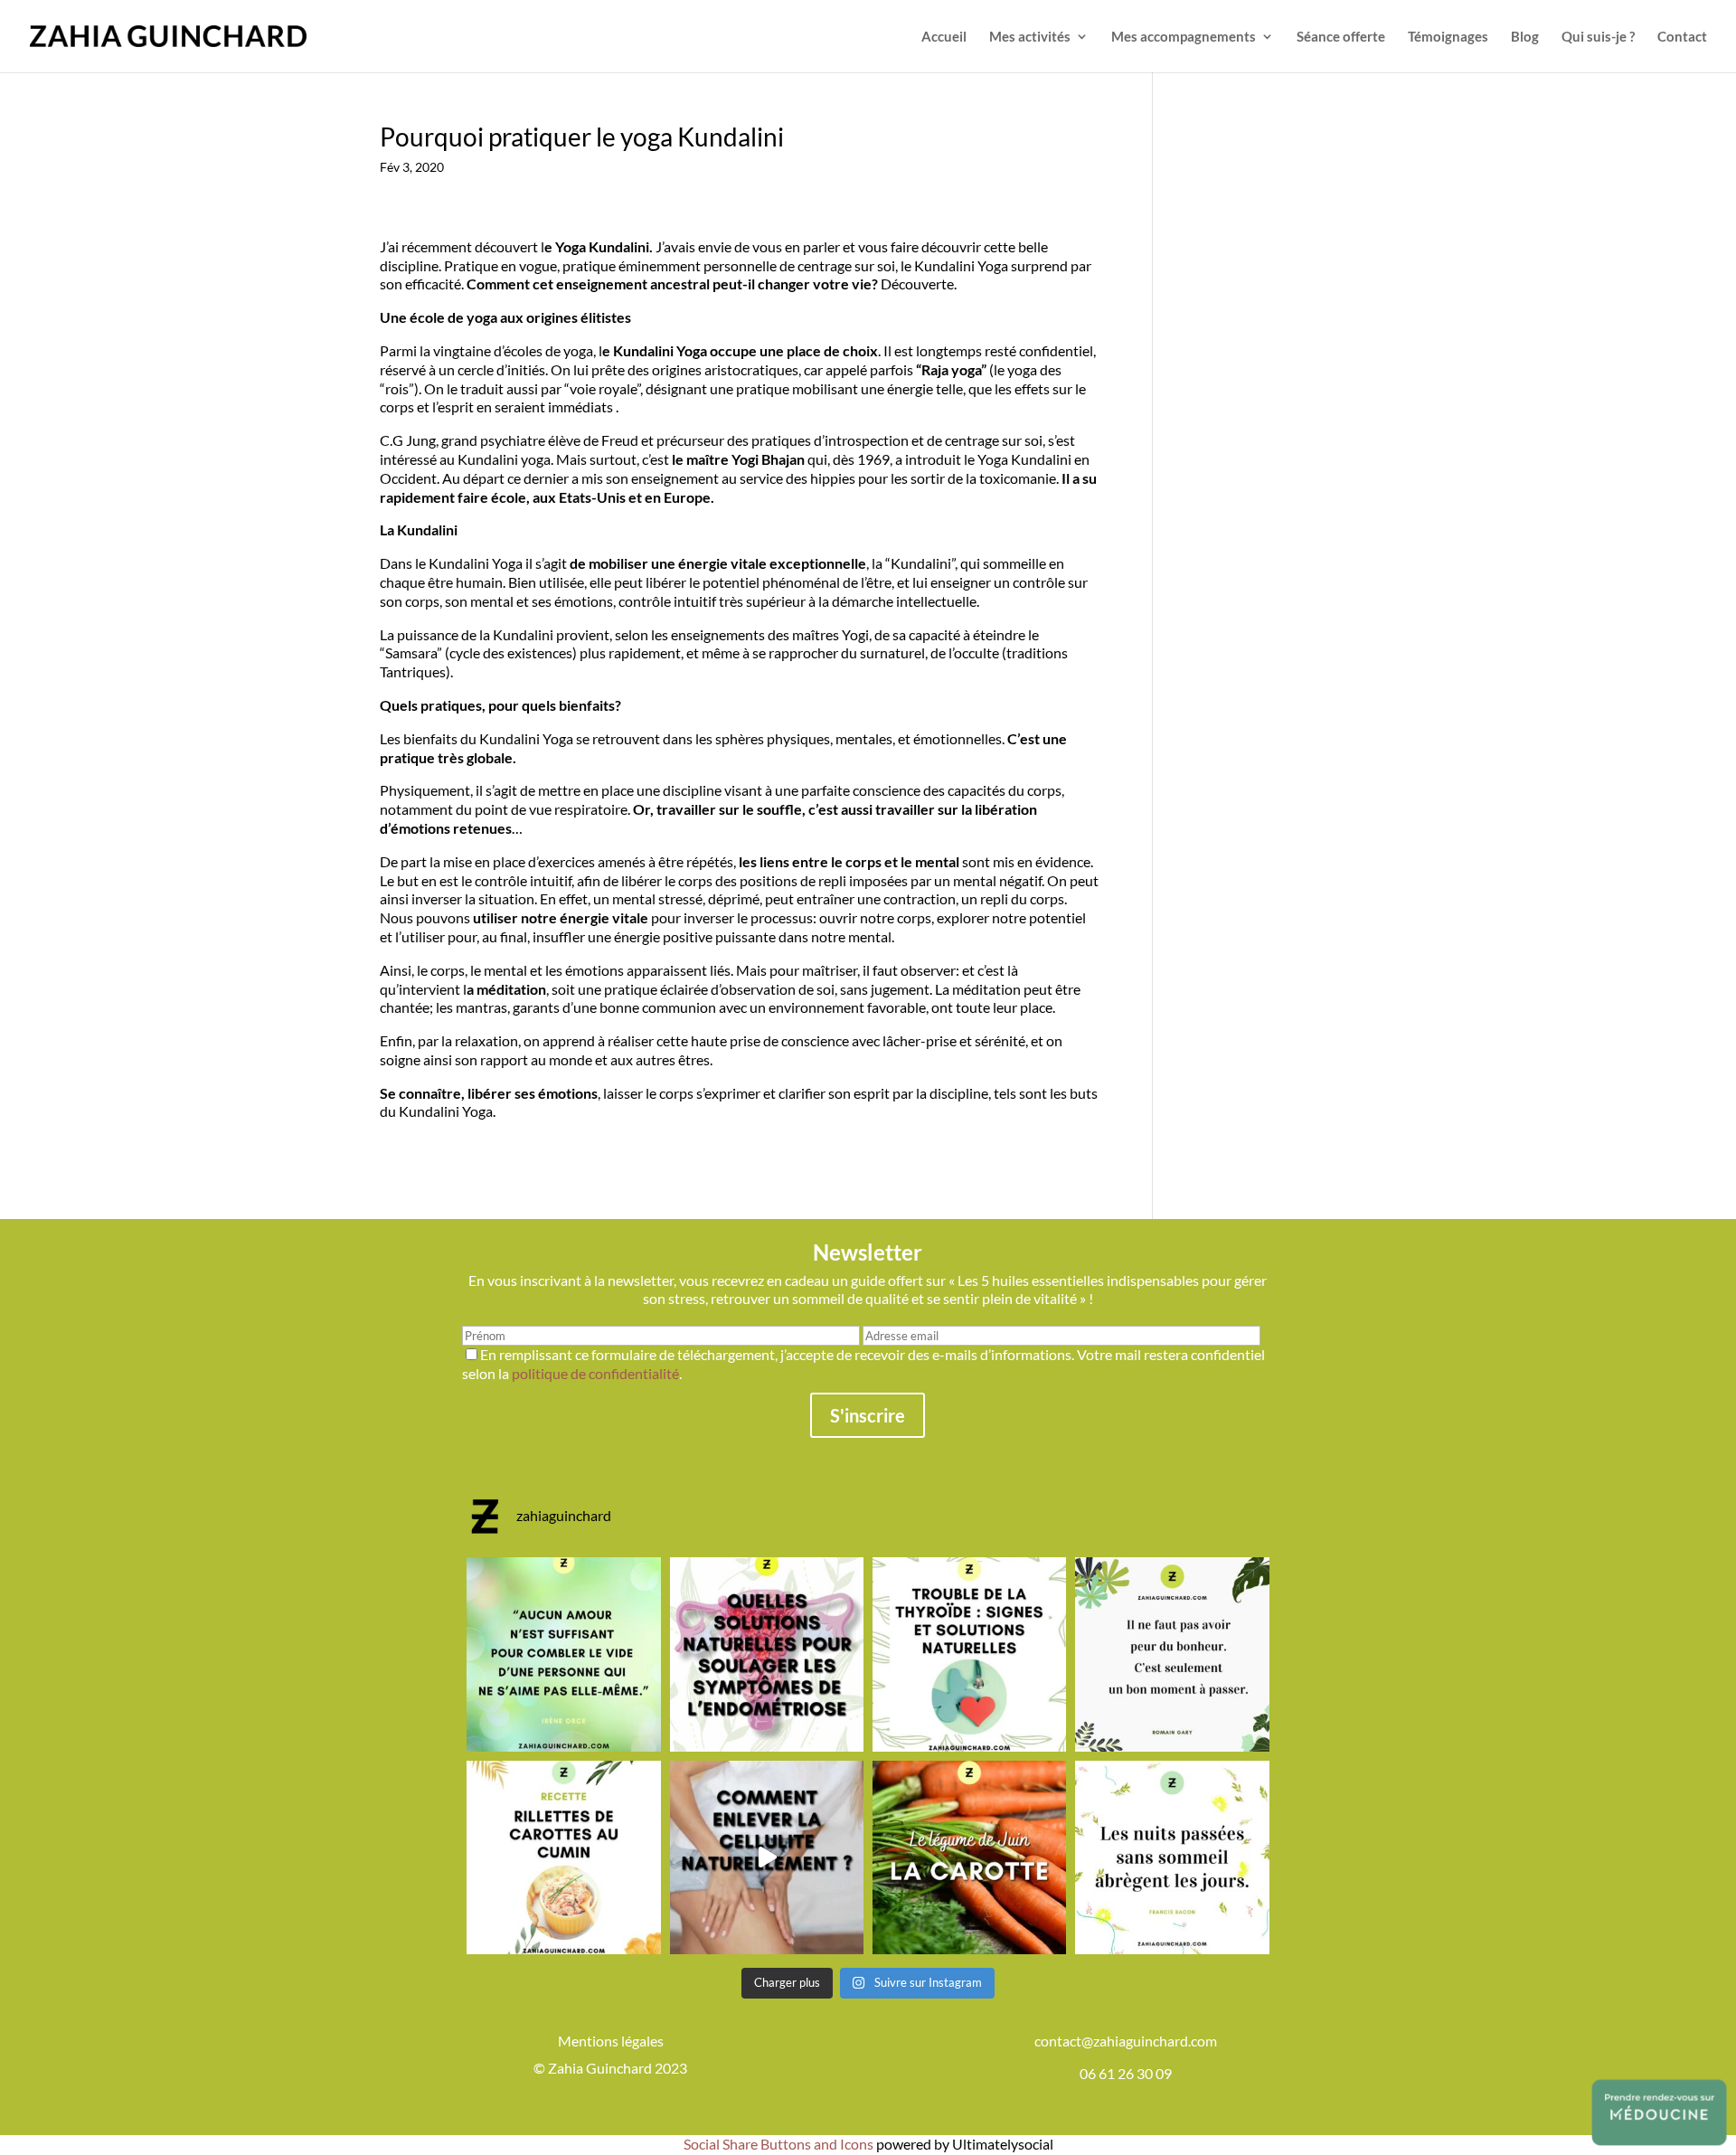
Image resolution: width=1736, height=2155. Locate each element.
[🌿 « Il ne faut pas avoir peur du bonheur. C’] (1172, 1654)
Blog (1525, 37)
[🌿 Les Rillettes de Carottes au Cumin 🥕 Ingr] (563, 1857)
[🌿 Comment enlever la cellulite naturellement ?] (767, 1857)
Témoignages (1448, 37)
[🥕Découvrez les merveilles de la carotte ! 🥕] (969, 1857)
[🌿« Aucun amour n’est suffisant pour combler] (563, 1654)
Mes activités (1030, 37)
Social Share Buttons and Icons (778, 2144)
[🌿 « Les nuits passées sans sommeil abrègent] (1172, 1857)
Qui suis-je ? (1598, 37)
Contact (1682, 37)
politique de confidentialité (595, 1373)
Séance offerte (1341, 37)
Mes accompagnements (1184, 37)
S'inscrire (868, 1415)
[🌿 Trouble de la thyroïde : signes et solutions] (969, 1654)
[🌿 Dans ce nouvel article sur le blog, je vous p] (767, 1654)
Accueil (944, 37)
